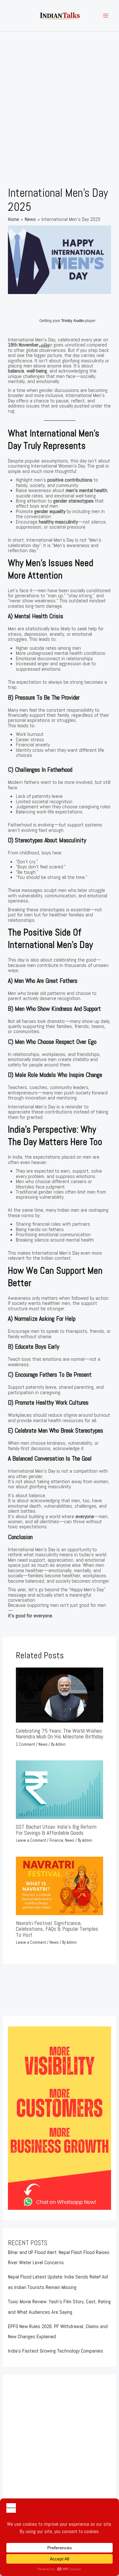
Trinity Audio (73, 321)
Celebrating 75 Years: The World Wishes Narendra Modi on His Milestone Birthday (60, 1733)
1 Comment (25, 1744)
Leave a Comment (31, 1840)
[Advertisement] (60, 94)
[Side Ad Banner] (59, 2118)
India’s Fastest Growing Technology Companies (56, 2351)
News (43, 1744)
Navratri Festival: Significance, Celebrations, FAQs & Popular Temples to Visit (57, 1929)
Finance (56, 1840)
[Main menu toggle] (106, 16)
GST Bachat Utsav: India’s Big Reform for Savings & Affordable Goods (56, 1829)
